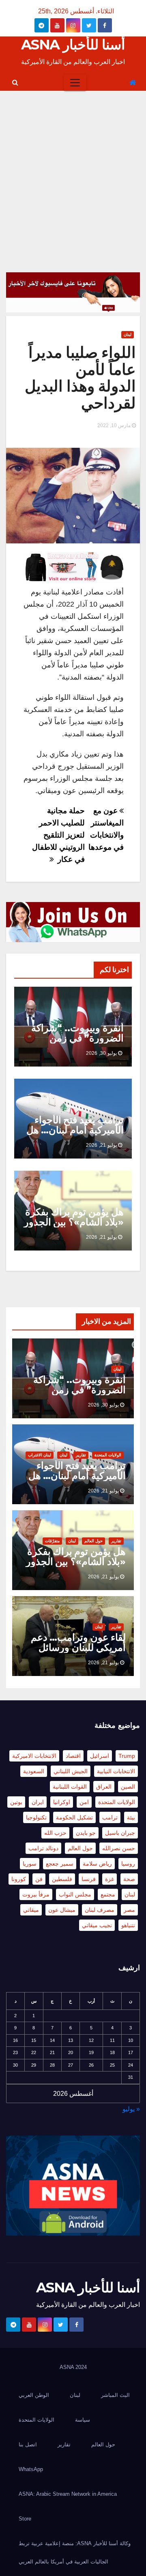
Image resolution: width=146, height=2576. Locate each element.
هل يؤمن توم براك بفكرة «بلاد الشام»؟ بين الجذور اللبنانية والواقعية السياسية (74, 1227)
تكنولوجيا (36, 1817)
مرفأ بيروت (36, 1894)
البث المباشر (115, 2395)
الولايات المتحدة (108, 1455)
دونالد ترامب (43, 1848)
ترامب (110, 1817)
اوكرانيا (62, 1802)
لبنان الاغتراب (40, 1455)
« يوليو (131, 2109)
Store (25, 2519)
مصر (129, 1910)
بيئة (131, 1817)
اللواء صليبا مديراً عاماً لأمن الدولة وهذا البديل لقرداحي (80, 378)
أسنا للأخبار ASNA (73, 45)
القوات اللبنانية (70, 1787)
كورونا (19, 1879)
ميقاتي (31, 1910)
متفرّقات (52, 1541)
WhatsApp (31, 2469)
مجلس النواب (75, 1894)
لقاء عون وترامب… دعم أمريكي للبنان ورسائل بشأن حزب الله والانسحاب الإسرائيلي (78, 1652)
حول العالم (93, 1541)
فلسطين (62, 1879)
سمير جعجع (60, 1864)
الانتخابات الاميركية (34, 1756)
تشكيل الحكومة (74, 1817)
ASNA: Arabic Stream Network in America (68, 2494)
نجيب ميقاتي (97, 1925)
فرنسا (89, 1879)
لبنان (128, 335)
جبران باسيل (120, 1833)
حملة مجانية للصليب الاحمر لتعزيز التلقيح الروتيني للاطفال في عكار (58, 835)
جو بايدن (86, 1833)
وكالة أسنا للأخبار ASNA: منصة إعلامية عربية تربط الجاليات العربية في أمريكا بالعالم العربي (75, 2552)
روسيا (128, 1864)
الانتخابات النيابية (116, 1771)
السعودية (34, 1771)
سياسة (83, 2420)
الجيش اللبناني (71, 1771)
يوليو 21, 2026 (101, 1145)
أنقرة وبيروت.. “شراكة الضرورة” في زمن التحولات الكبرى (77, 1038)
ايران (38, 1802)
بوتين (16, 1802)
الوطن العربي (34, 2395)
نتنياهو (128, 1925)
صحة (129, 1879)
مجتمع (108, 1894)
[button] (15, 82)
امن (84, 1802)
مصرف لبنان (100, 1910)
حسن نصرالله (119, 1848)
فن (39, 1879)
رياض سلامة (97, 1864)
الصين (128, 1787)
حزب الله (55, 1833)
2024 (81, 2367)
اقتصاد (73, 1756)
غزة (109, 1879)
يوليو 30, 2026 (101, 1053)
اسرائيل (100, 1756)
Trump (127, 1756)
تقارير (81, 1455)
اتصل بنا (28, 2445)
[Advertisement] (73, 168)
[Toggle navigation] (75, 83)
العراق (104, 1787)
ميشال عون (62, 1910)
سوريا (30, 1864)
